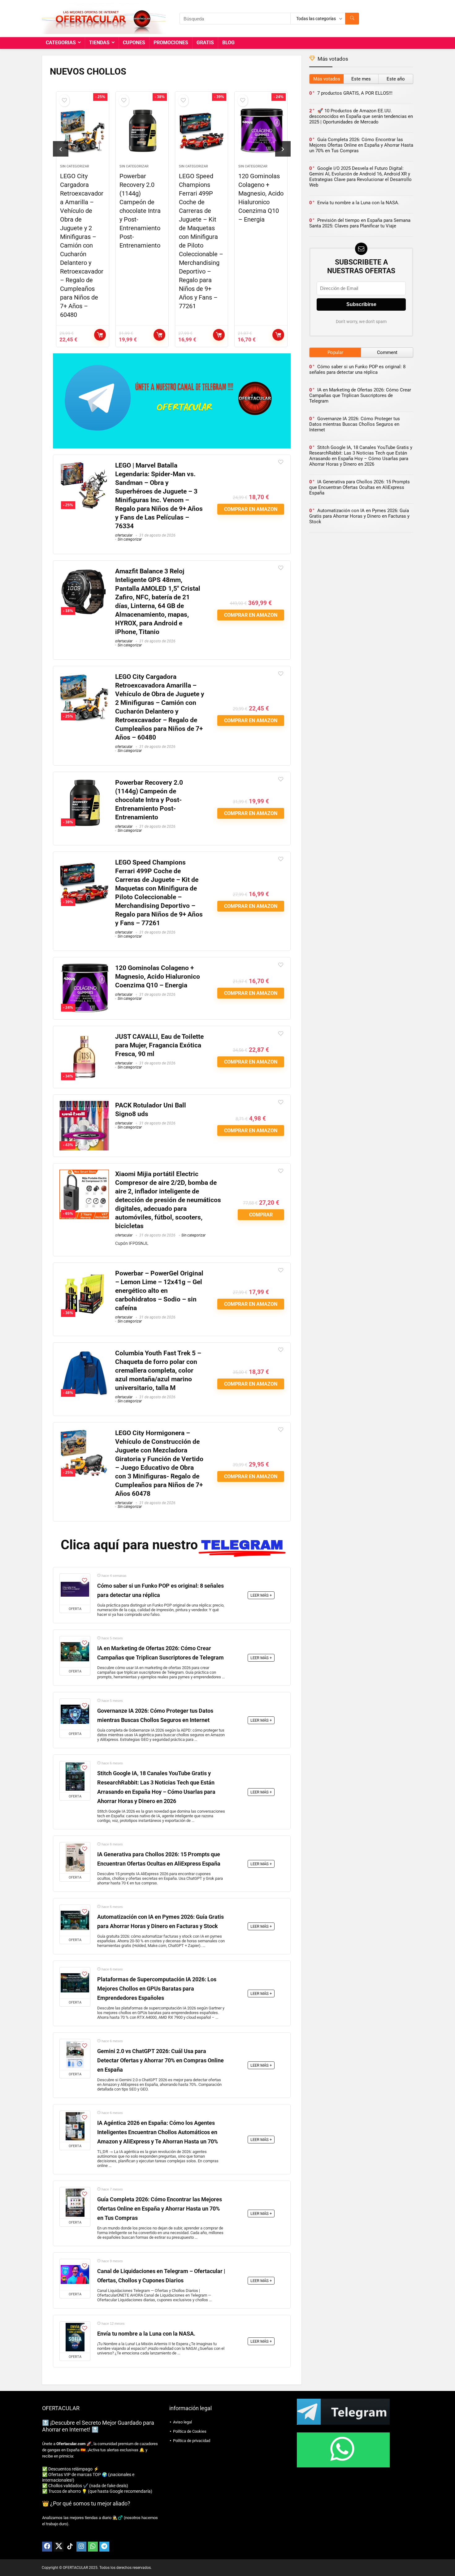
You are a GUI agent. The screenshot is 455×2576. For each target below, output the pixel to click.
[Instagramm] (81, 2547)
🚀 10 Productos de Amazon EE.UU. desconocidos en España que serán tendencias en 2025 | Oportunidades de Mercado (361, 116)
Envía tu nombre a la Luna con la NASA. (146, 2334)
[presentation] (61, 149)
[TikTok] (70, 2547)
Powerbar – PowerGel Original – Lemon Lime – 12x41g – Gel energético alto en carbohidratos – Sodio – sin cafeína (159, 1291)
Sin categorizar (75, 166)
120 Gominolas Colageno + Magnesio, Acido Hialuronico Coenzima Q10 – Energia (158, 977)
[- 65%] (84, 1174)
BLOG (228, 43)
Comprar (261, 1215)
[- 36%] (84, 1273)
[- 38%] (84, 782)
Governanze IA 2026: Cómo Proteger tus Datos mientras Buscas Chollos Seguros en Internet (355, 424)
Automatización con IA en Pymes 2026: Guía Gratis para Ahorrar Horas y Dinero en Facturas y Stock (359, 516)
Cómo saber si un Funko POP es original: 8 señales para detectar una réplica (357, 369)
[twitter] (58, 2547)
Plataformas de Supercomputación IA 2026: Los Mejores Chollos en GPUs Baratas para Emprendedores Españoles (157, 1989)
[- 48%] (84, 1353)
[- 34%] (84, 1036)
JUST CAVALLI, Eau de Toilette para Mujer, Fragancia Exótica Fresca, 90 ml (159, 1045)
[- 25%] (84, 465)
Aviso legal (182, 2422)
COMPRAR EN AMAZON (100, 335)
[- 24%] (84, 968)
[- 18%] (84, 571)
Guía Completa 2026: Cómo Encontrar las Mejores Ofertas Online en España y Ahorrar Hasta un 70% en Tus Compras (160, 2209)
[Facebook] (47, 2547)
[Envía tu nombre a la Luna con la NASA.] (75, 2337)
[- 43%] (84, 1105)
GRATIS (205, 43)
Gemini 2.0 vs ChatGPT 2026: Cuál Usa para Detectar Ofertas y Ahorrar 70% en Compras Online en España (160, 2060)
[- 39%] (84, 862)
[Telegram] (104, 2547)
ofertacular (124, 535)
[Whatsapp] (93, 2547)
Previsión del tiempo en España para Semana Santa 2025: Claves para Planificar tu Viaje (360, 223)
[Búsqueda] (352, 19)
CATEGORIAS (61, 43)
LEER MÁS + (261, 1595)
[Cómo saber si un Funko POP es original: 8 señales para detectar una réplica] (75, 1589)
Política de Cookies (190, 2431)
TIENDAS (99, 43)
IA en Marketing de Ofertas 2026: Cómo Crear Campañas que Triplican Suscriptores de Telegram (360, 395)
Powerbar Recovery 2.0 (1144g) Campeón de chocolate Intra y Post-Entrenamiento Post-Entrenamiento (81, 211)
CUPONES (134, 43)
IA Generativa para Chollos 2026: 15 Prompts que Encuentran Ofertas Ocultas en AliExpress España (360, 487)
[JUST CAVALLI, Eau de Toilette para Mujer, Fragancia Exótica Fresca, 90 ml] (261, 131)
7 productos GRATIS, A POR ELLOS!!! (355, 93)
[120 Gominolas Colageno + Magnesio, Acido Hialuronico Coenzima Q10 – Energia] (201, 131)
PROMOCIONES (171, 43)
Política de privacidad (192, 2441)
